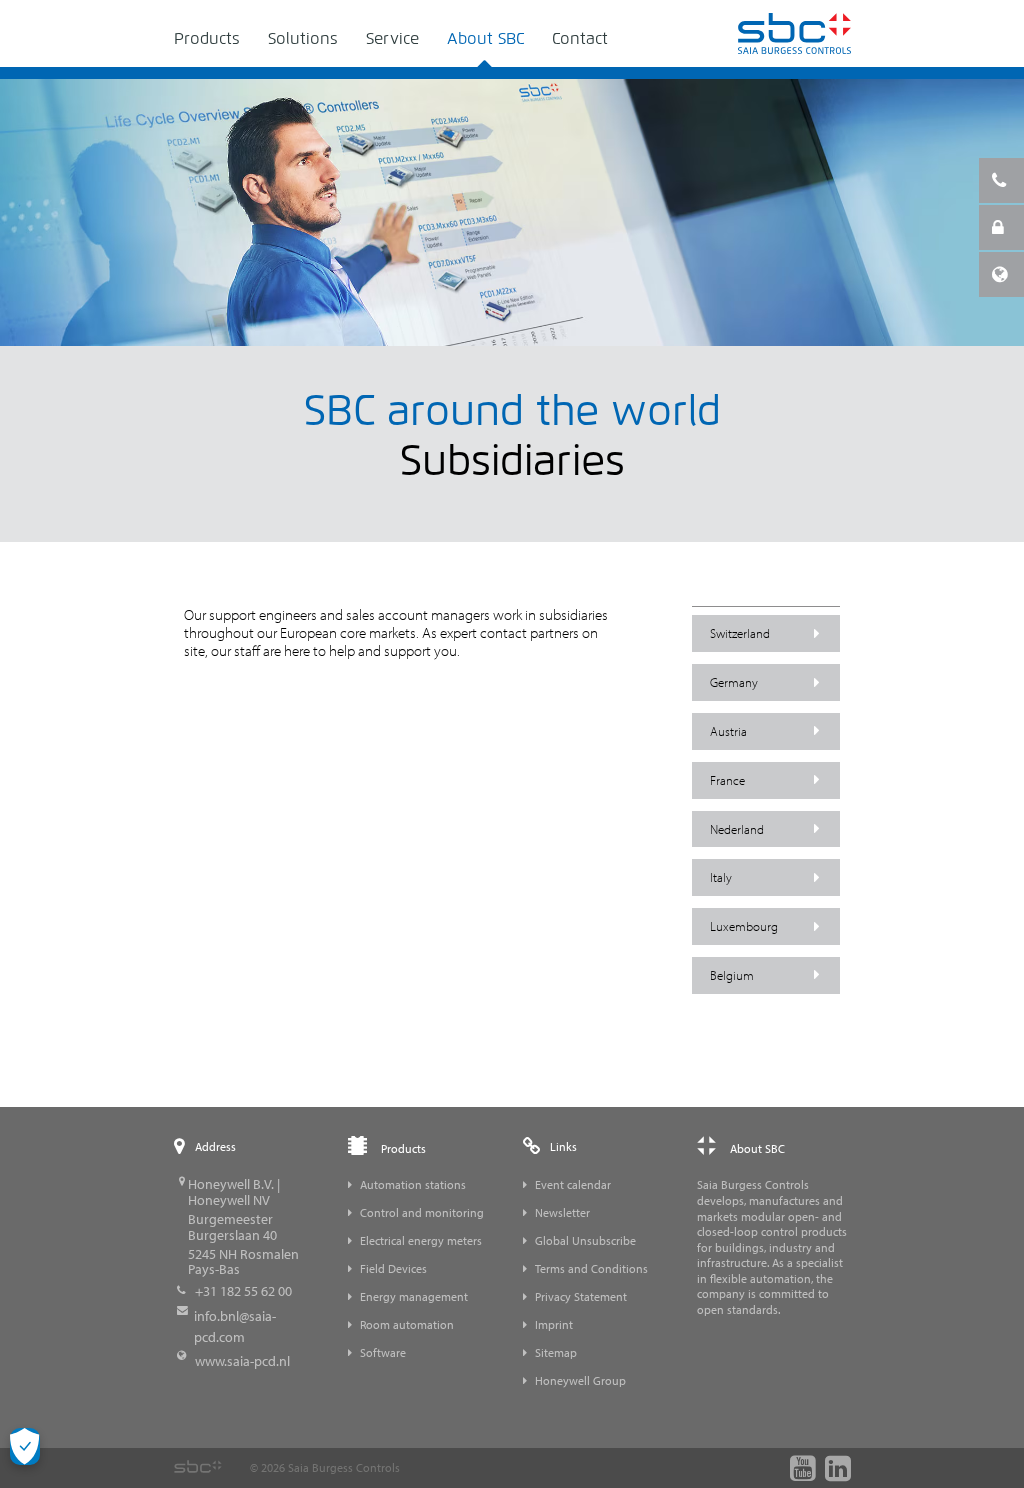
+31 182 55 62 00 (243, 1291)
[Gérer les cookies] (25, 1446)
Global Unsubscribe (585, 1240)
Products (207, 38)
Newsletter (562, 1212)
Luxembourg (744, 926)
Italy (721, 877)
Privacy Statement (581, 1296)
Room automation (407, 1324)
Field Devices (393, 1268)
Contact (580, 38)
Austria (728, 731)
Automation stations (413, 1184)
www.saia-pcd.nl (242, 1361)
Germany (734, 682)
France (727, 780)
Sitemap (556, 1352)
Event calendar (573, 1184)
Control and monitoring (422, 1212)
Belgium (732, 975)
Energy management (414, 1296)
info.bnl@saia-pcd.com (235, 1326)
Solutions (303, 38)
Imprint (554, 1324)
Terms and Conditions (591, 1268)
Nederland (737, 829)
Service (392, 38)
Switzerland (740, 633)
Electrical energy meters (421, 1240)
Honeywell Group (580, 1380)
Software (383, 1352)
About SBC (485, 38)
